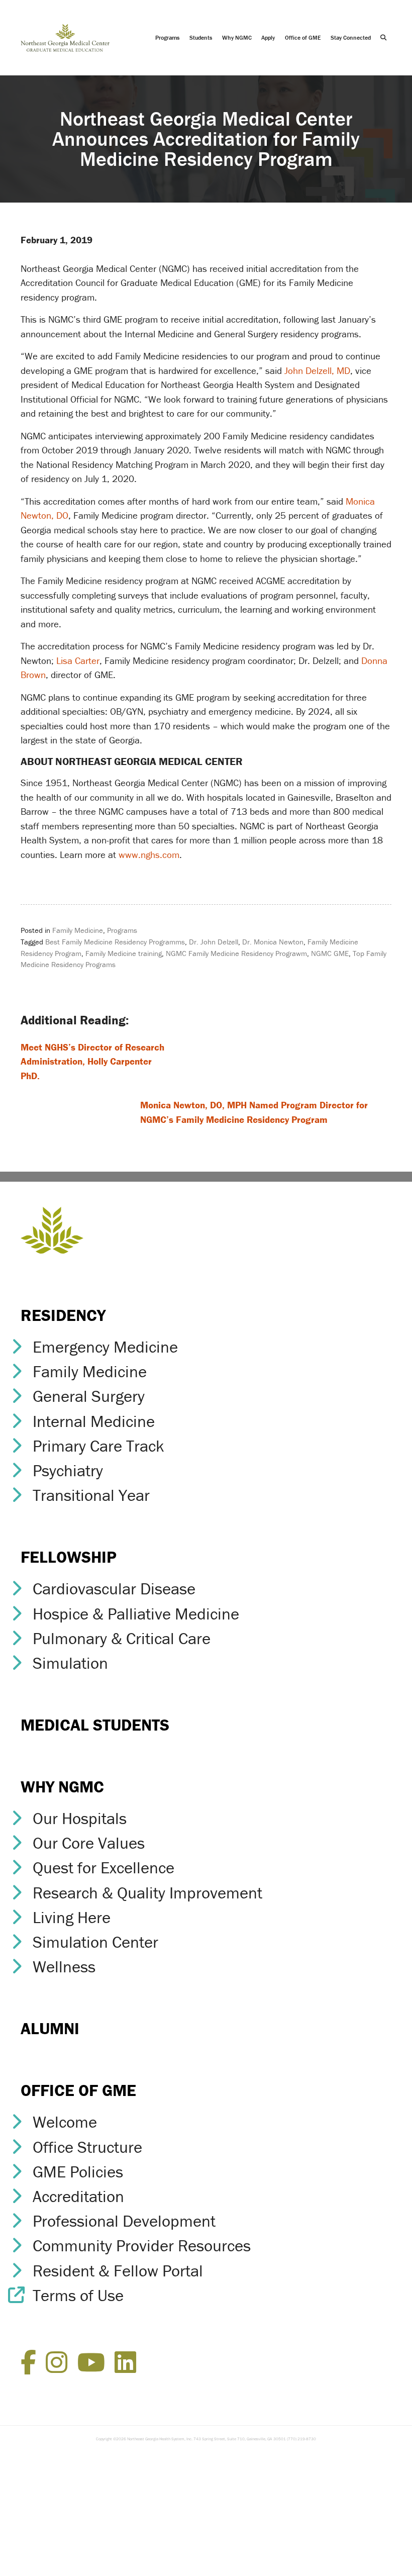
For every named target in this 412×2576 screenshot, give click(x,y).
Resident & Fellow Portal (118, 2271)
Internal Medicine (94, 1421)
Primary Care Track (98, 1446)
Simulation (70, 1663)
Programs (167, 37)
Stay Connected (351, 37)
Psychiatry (68, 1470)
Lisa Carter (78, 660)
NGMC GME (330, 953)
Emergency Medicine (105, 1347)
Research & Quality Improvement (147, 1893)
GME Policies (78, 2172)
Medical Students (95, 1725)
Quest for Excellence (104, 1868)
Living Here (72, 1917)
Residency (63, 1315)
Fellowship (69, 1557)
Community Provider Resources (142, 2246)
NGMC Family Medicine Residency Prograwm (236, 953)
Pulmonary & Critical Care (122, 1638)
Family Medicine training (124, 953)
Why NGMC (237, 37)
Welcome (65, 2122)
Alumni (50, 2028)
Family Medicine (78, 930)
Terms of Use (78, 2295)
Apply (268, 37)
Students (201, 37)
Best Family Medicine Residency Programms (115, 942)
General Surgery (89, 1396)
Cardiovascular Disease (114, 1589)
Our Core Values (89, 1843)
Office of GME (303, 37)
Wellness (64, 1967)
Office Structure (87, 2147)
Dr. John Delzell (214, 942)
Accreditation (78, 2196)
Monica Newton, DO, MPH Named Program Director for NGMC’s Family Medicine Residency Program (254, 1112)
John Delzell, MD (316, 370)
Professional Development (124, 2221)
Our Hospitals (80, 1818)
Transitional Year (91, 1495)
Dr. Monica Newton (273, 942)
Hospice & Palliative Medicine (136, 1614)
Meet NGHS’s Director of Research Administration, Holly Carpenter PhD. (92, 1061)
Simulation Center (95, 1942)
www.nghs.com (149, 854)
